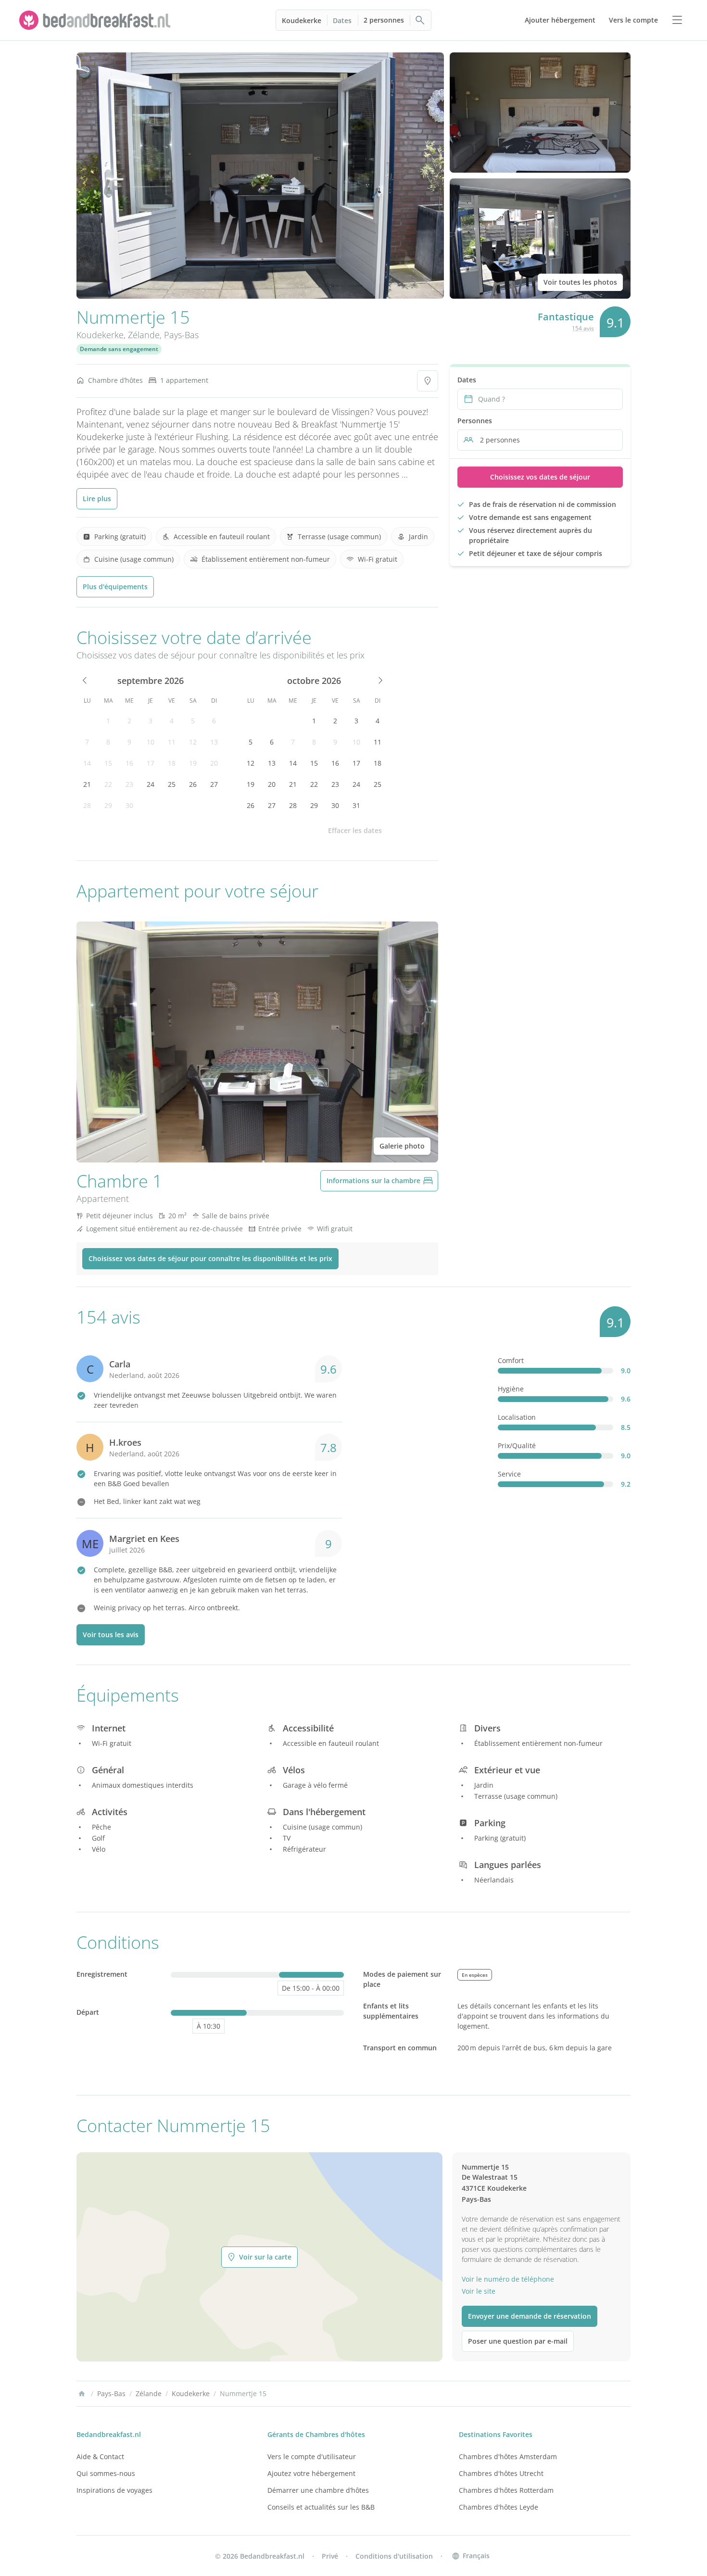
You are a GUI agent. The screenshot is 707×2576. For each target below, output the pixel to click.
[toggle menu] (677, 20)
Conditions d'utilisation (394, 2556)
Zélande (144, 335)
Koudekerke (302, 20)
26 (193, 784)
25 (172, 784)
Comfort (511, 1360)
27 (214, 784)
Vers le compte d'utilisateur (312, 2456)
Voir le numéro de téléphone (508, 2279)
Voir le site (479, 2291)
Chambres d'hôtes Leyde (499, 2507)
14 (87, 763)
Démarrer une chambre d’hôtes (318, 2490)
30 (129, 805)
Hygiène (511, 1389)
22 (108, 784)
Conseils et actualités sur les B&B (321, 2507)
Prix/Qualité (517, 1446)
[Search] (420, 20)
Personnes (475, 421)
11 (172, 742)
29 (108, 805)
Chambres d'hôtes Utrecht (501, 2473)
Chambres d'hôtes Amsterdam (508, 2456)
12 (193, 742)
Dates (342, 20)
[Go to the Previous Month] (85, 681)
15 (108, 763)
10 (151, 742)
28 (87, 805)
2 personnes (384, 20)
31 (356, 805)
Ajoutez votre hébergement (311, 2473)
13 (214, 742)
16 (129, 763)
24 (151, 784)
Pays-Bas (181, 335)
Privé (330, 2556)
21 (87, 784)
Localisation (517, 1417)
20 (214, 763)
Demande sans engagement (119, 349)
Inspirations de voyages (114, 2490)
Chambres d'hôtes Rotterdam (506, 2490)
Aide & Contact (100, 2456)
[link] (96, 20)
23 (129, 784)
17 (151, 763)
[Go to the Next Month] (379, 681)
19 (193, 763)
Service (509, 1474)
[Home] (82, 2394)
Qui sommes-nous (106, 2473)
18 (172, 763)
